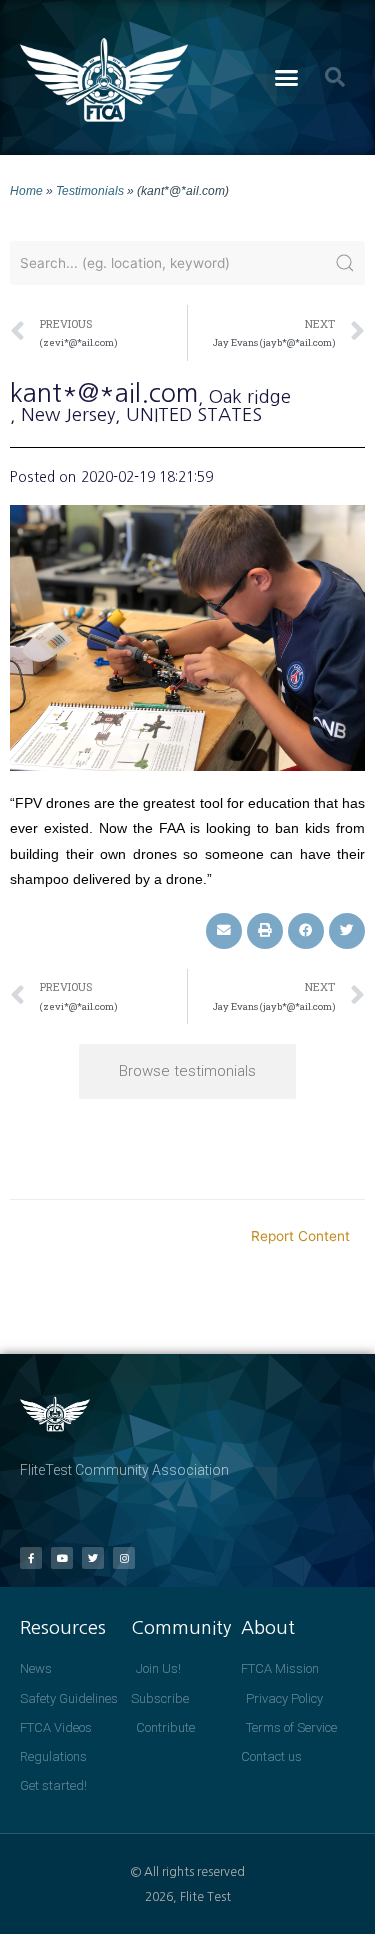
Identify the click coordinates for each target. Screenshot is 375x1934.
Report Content (300, 1236)
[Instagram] (124, 1558)
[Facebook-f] (31, 1558)
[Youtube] (62, 1558)
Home (26, 190)
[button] (286, 78)
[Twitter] (93, 1558)
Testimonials (90, 190)
